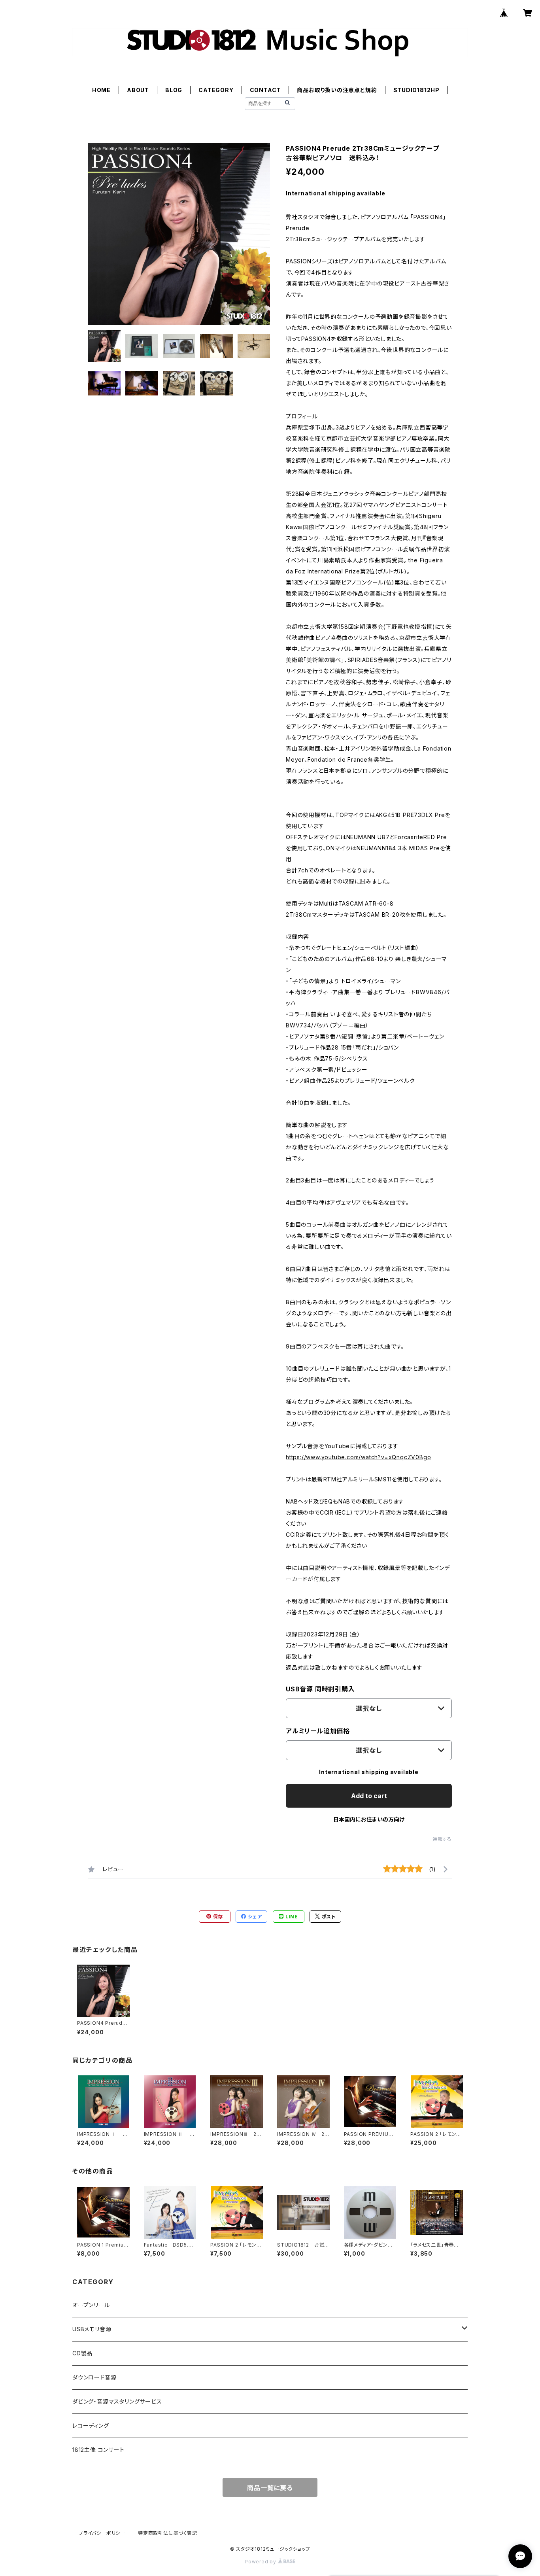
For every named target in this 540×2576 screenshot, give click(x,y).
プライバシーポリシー (102, 2533)
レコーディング (91, 2426)
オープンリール (91, 2305)
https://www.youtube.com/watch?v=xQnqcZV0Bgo (358, 1457)
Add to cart (369, 1796)
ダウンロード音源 (94, 2377)
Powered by (261, 2562)
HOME (101, 90)
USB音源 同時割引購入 (320, 1689)
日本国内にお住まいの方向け (369, 1819)
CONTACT (265, 90)
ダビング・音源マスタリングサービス (117, 2401)
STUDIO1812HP (417, 90)
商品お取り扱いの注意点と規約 (337, 90)
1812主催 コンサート (98, 2450)
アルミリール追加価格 (318, 1731)
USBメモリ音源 (92, 2329)
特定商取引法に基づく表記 (168, 2533)
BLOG (174, 90)
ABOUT (138, 90)
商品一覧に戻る (270, 2488)
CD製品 (82, 2353)
